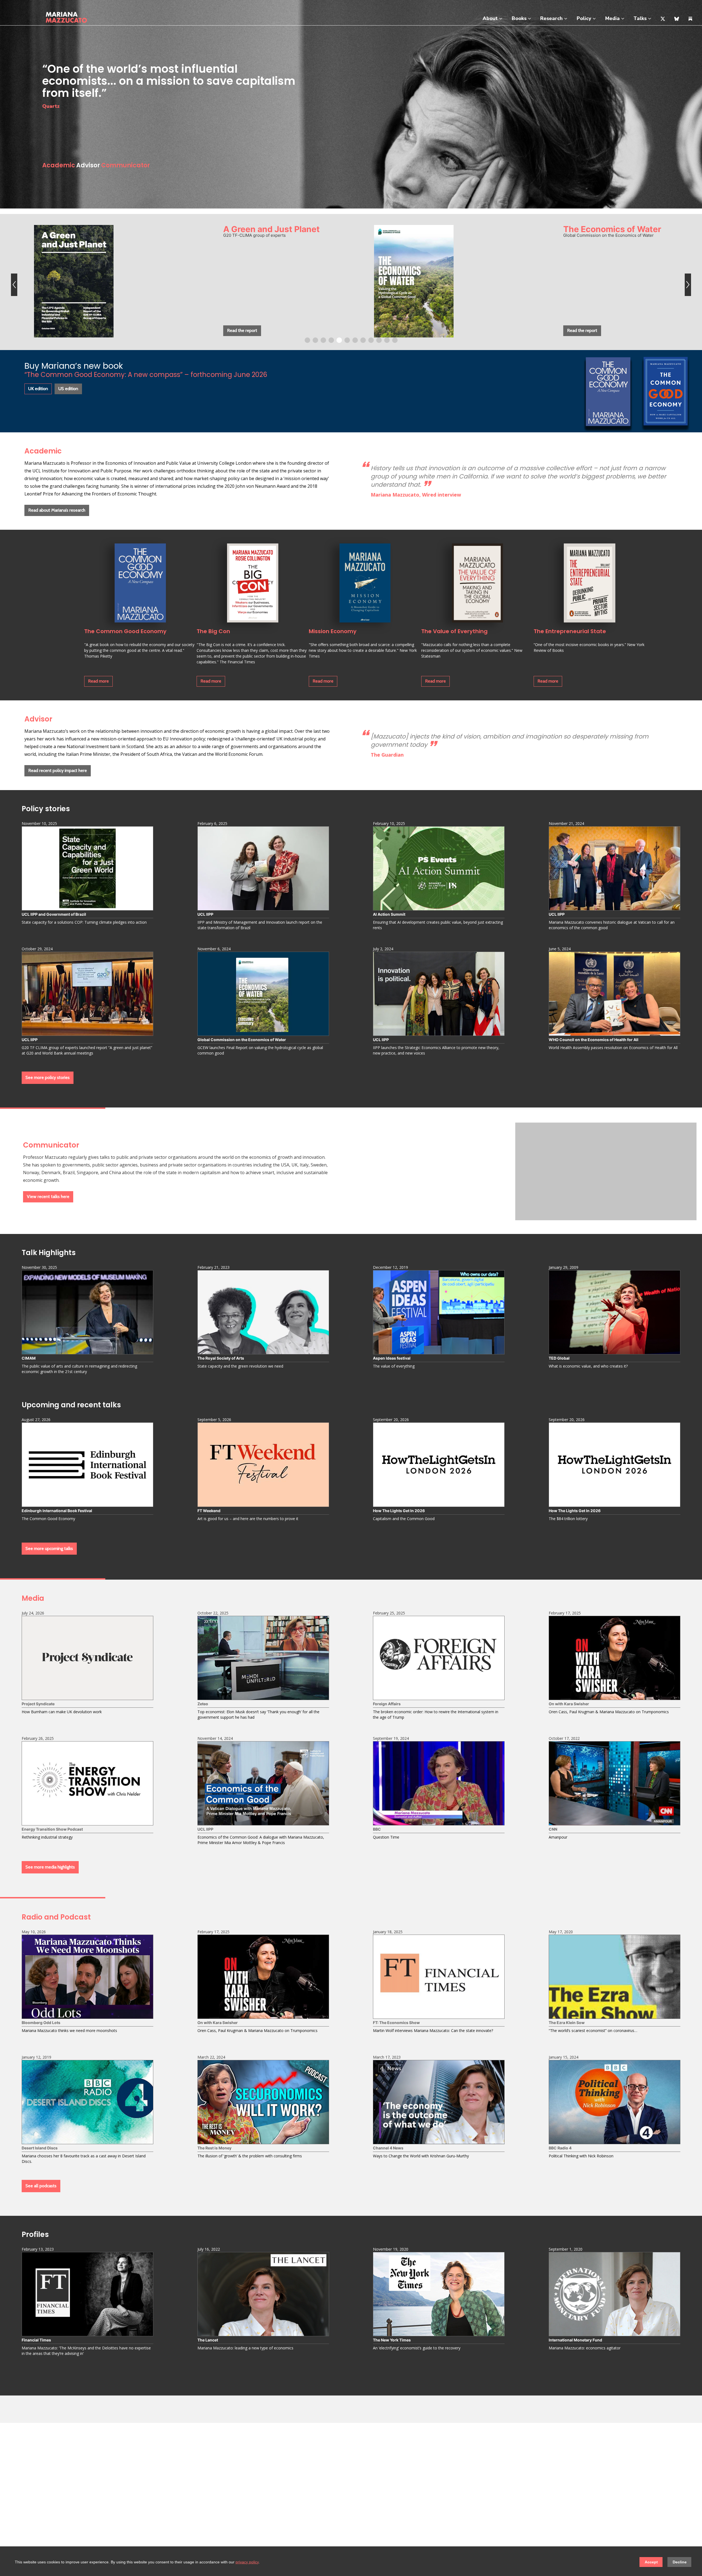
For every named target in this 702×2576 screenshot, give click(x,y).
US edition (68, 389)
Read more (98, 681)
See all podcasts (41, 2186)
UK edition (38, 389)
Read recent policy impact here (58, 770)
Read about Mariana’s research (57, 510)
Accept (651, 2562)
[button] (14, 282)
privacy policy (247, 2562)
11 (387, 340)
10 (379, 340)
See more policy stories (48, 1077)
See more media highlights (50, 1867)
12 (395, 340)
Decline (680, 2562)
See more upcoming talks (49, 1548)
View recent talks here (48, 1197)
